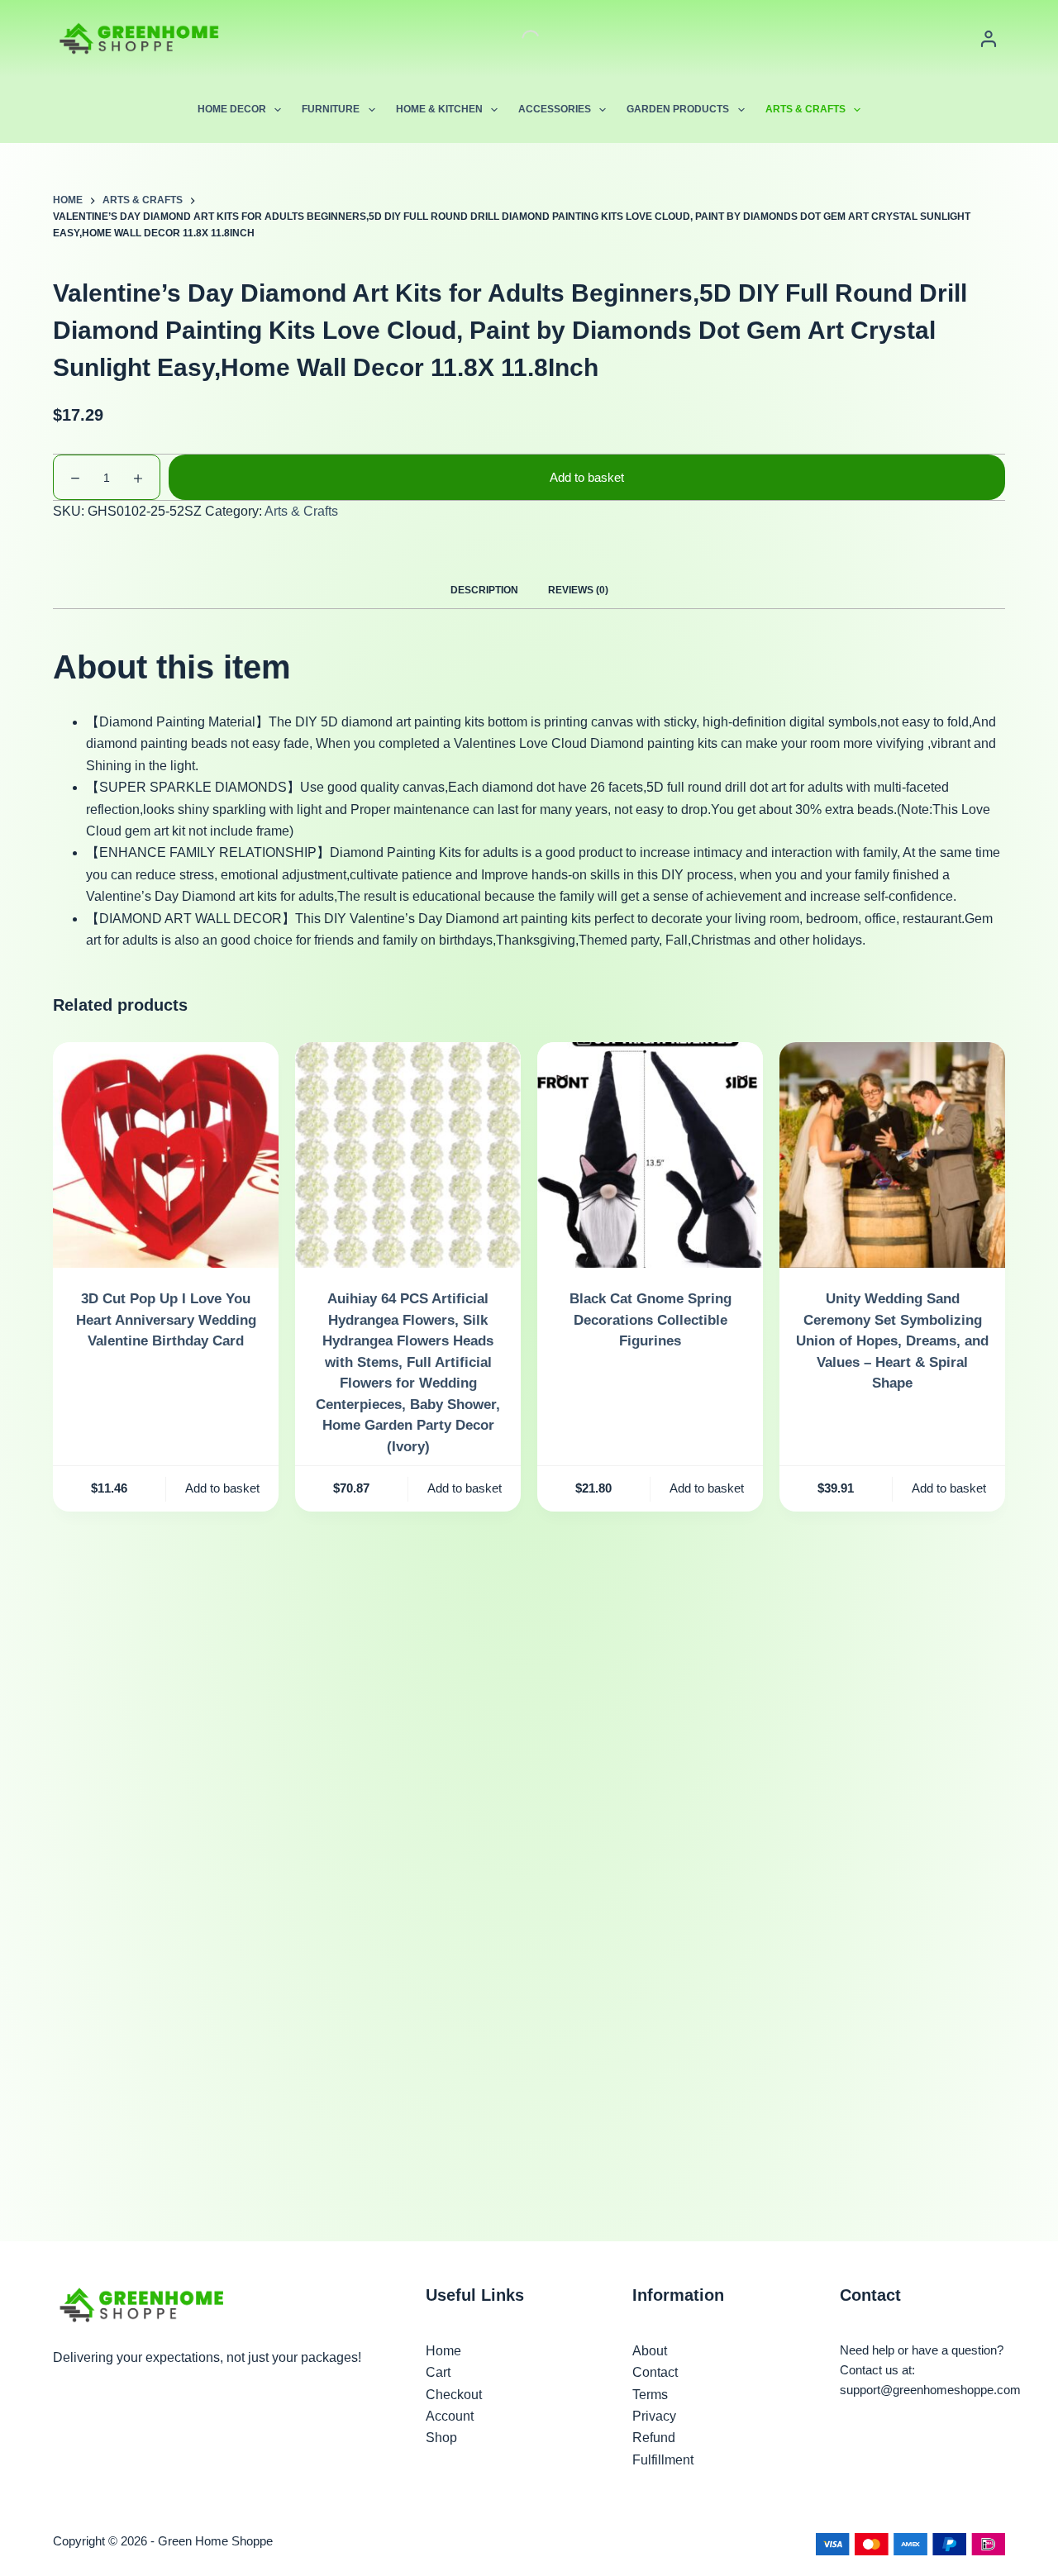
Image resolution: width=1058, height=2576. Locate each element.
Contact (655, 2372)
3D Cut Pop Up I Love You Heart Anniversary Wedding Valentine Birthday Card (166, 1320)
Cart (438, 2372)
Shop (441, 2438)
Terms (650, 2395)
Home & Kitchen (439, 109)
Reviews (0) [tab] (578, 590)
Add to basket (587, 477)
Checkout (454, 2395)
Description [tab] (484, 590)
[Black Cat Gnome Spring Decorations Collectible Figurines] (650, 1155)
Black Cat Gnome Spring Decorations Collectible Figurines (651, 1320)
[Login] (989, 39)
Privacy (654, 2416)
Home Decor (232, 109)
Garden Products (678, 109)
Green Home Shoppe (215, 2541)
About (650, 2351)
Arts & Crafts (805, 109)
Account (450, 2416)
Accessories (555, 109)
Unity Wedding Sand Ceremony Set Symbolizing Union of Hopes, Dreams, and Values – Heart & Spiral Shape (892, 1341)
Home (443, 2351)
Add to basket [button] (222, 1488)
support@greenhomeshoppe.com (930, 2390)
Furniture (331, 109)
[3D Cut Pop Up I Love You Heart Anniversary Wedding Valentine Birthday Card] (166, 1155)
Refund (654, 2438)
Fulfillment (663, 2460)
